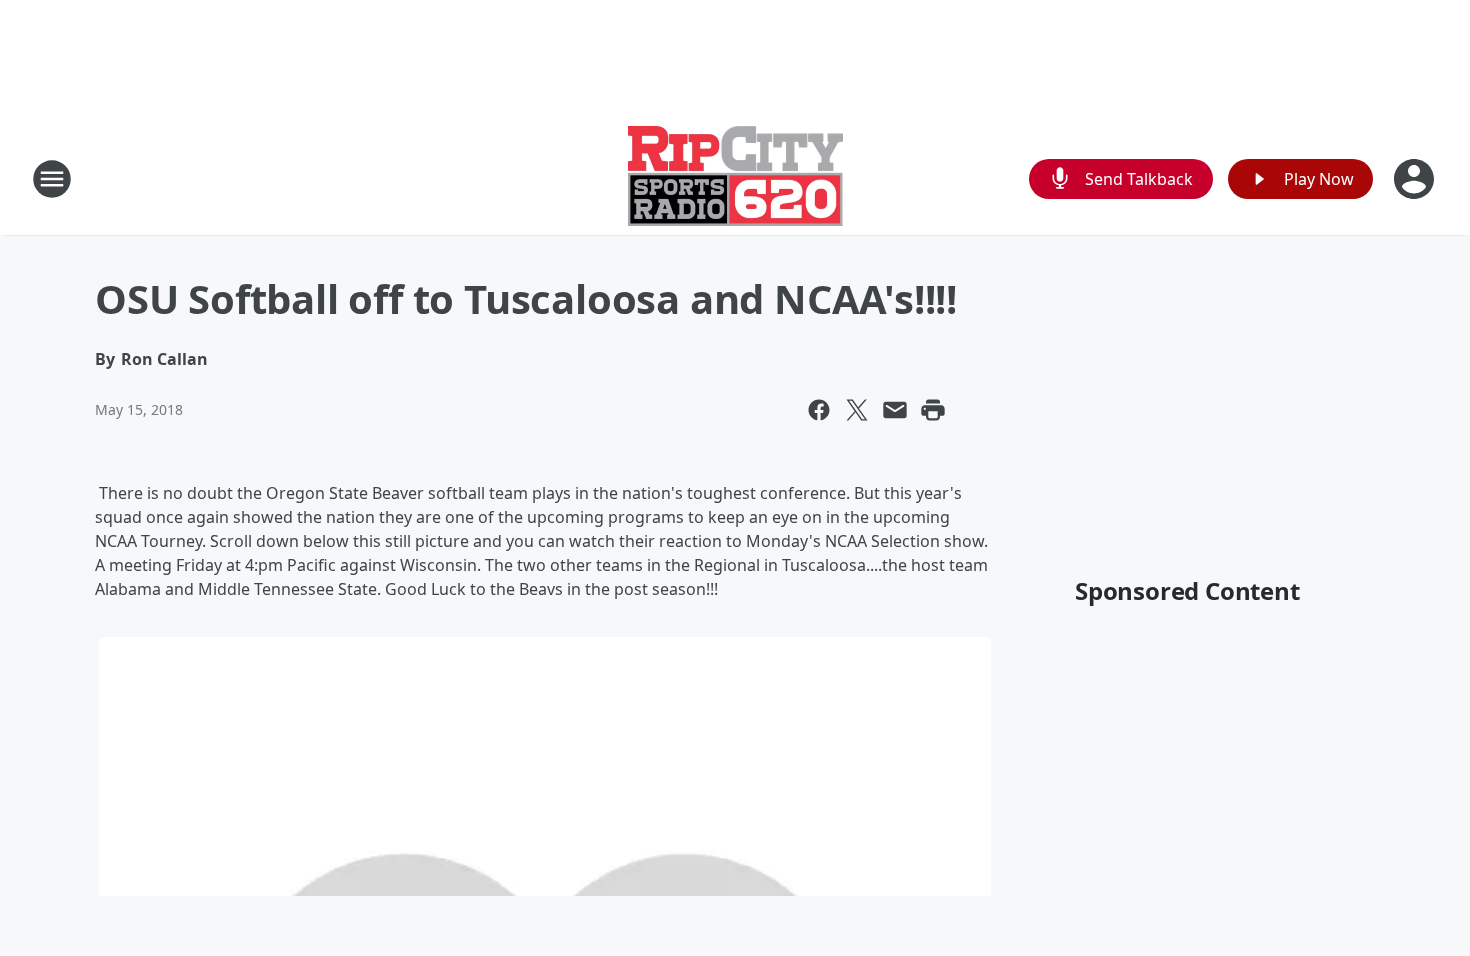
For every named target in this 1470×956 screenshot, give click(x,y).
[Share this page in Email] (895, 410)
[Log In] (1416, 179)
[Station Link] (735, 178)
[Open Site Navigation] (52, 179)
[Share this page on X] (857, 410)
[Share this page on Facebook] (819, 410)
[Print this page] (933, 410)
